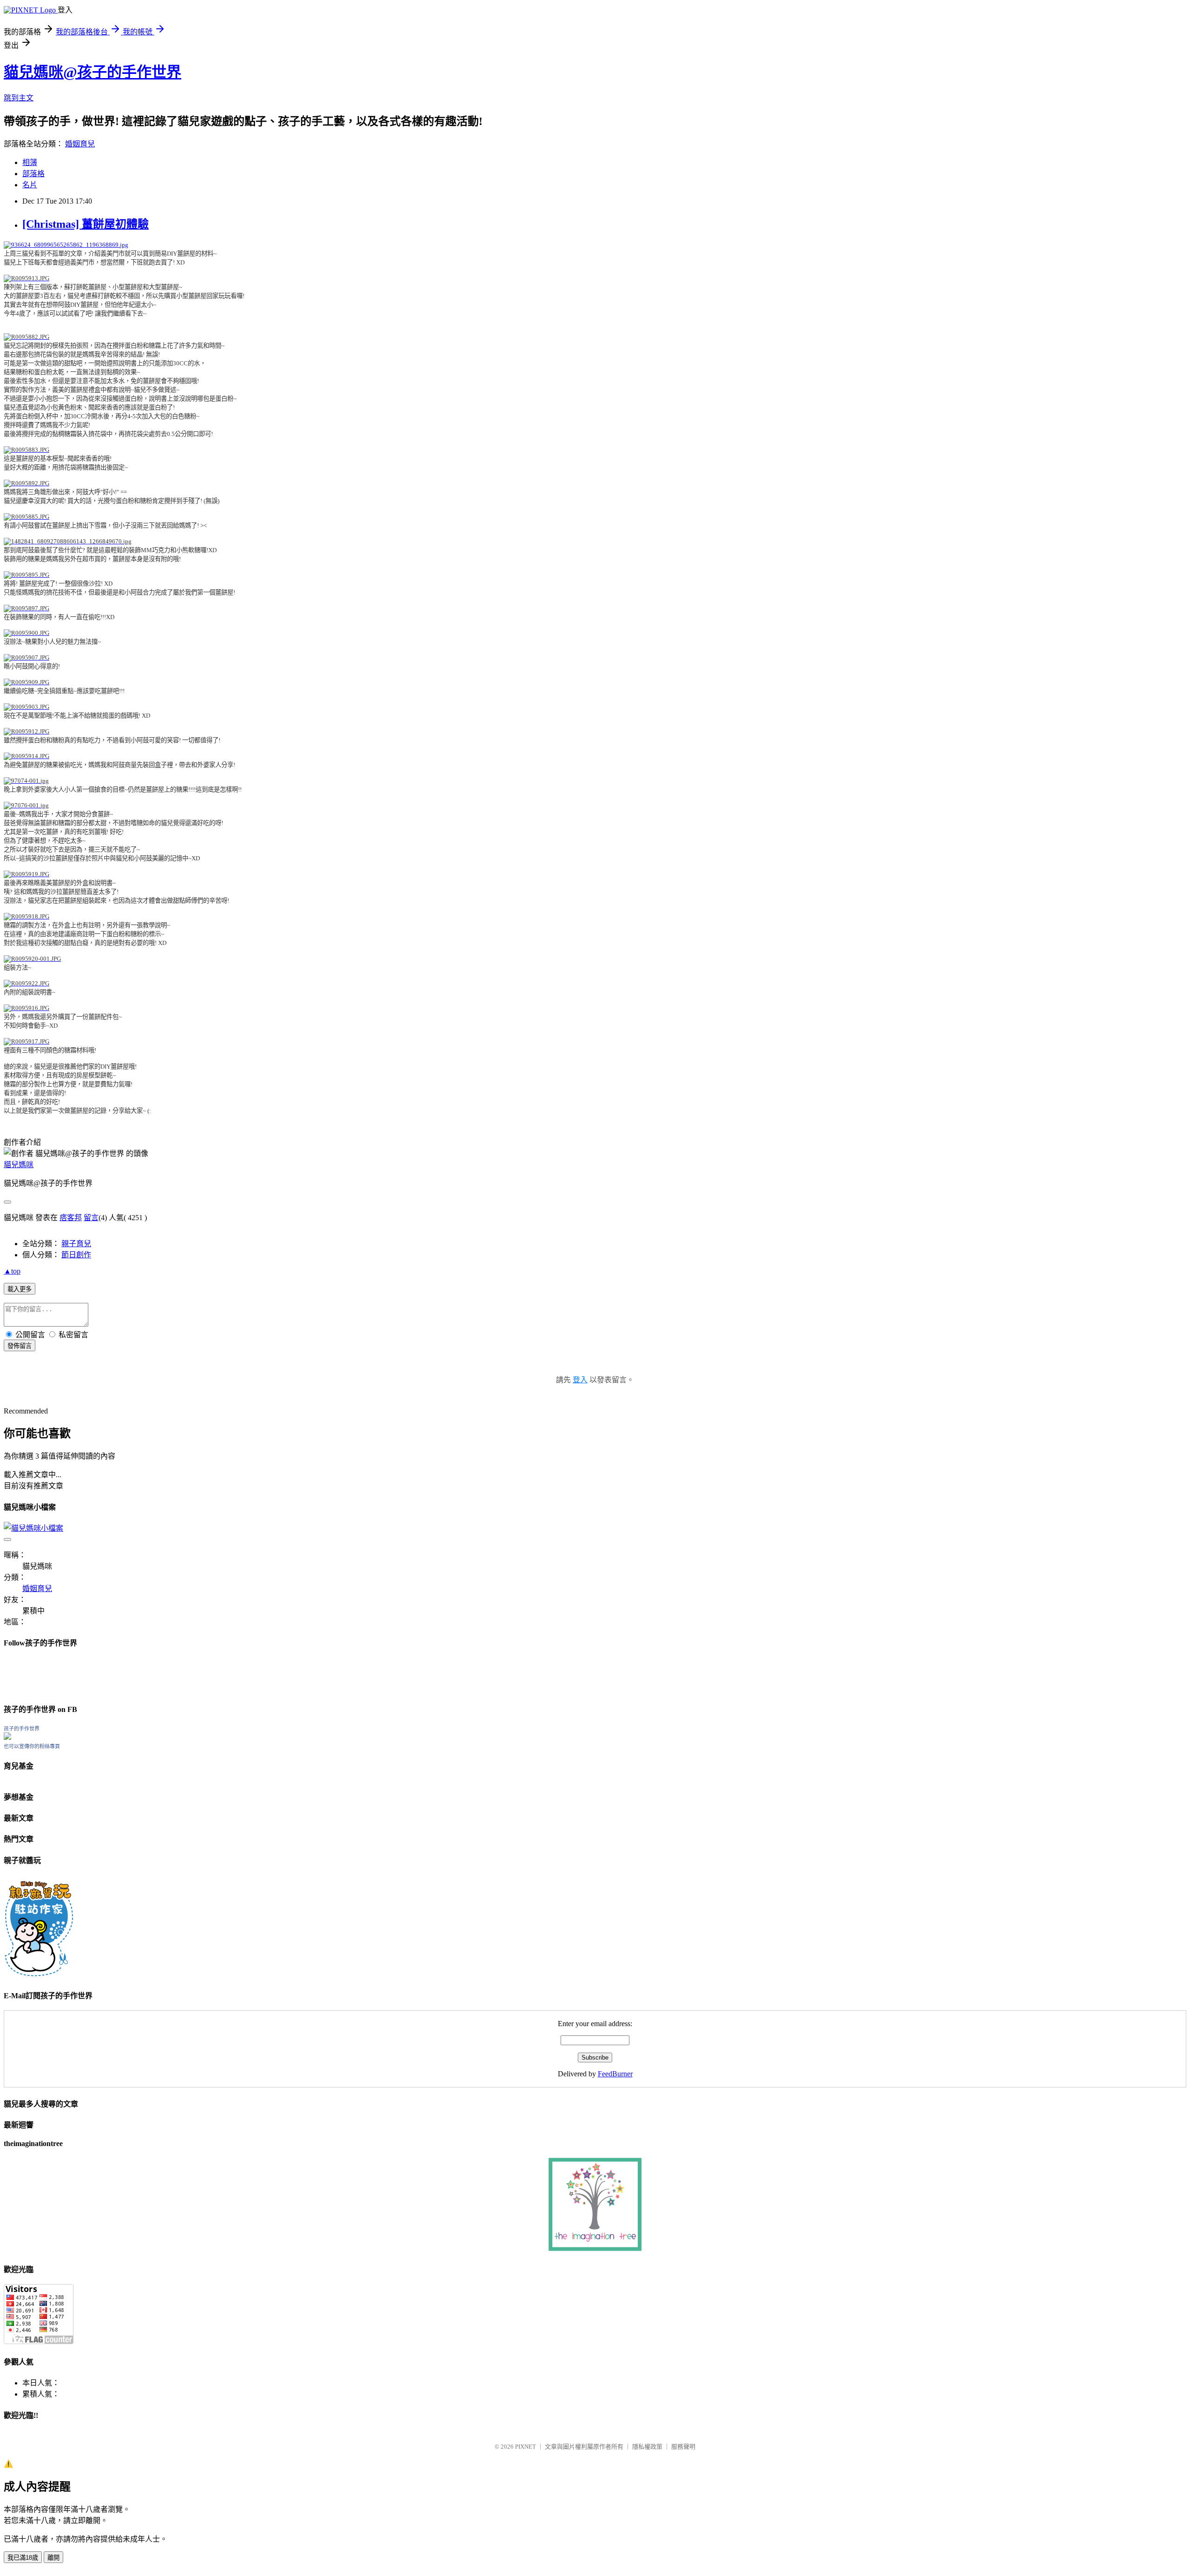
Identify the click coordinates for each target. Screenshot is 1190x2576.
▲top (12, 1271)
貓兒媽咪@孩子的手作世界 (93, 72)
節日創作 (76, 1255)
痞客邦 (71, 1218)
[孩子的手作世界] (7, 1737)
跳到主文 (19, 98)
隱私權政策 (647, 2447)
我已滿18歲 (23, 2558)
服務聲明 (683, 2447)
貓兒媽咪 (19, 1165)
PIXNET (526, 2447)
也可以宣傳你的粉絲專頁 (32, 1746)
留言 (91, 1218)
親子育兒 (76, 1244)
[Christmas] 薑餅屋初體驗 (86, 224)
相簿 (30, 162)
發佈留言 (20, 1346)
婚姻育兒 (80, 144)
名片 (30, 185)
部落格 (33, 174)
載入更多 (20, 1289)
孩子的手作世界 (22, 1729)
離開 (53, 2558)
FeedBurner (615, 2074)
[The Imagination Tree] (595, 2249)
